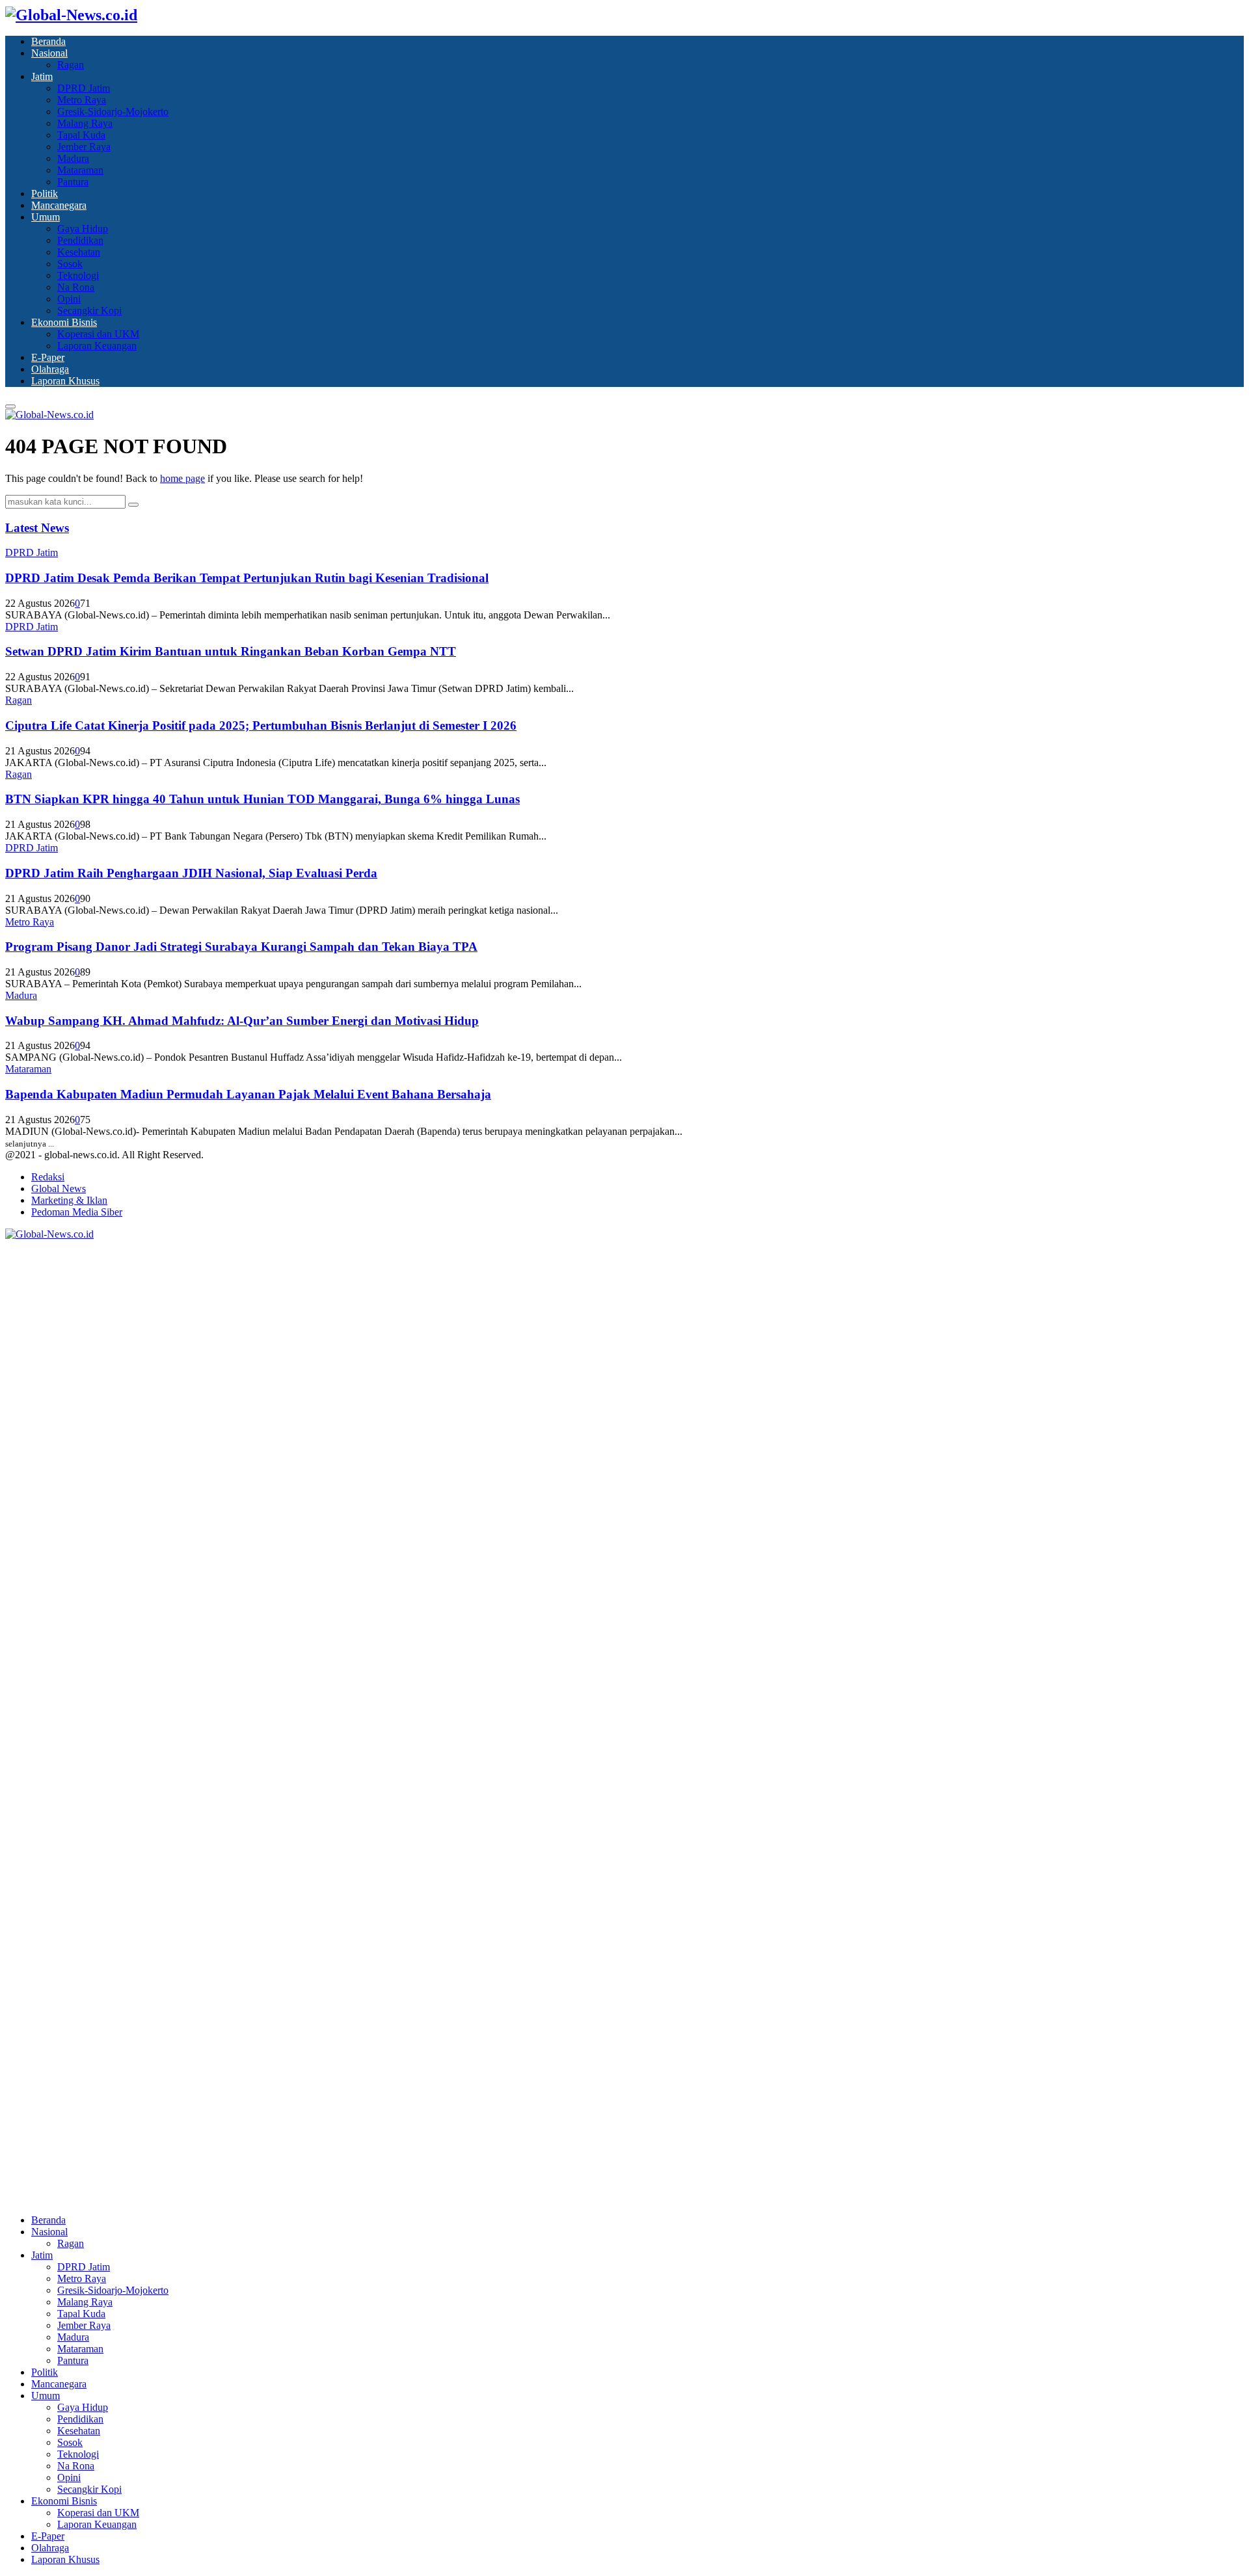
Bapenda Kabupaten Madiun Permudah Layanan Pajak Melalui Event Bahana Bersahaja (248, 1094)
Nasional (49, 53)
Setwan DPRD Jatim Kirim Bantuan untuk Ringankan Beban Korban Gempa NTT (231, 651)
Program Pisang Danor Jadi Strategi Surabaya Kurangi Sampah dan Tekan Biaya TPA (241, 947)
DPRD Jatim (84, 88)
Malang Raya (85, 123)
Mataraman (80, 170)
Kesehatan (79, 252)
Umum (46, 217)
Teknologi (78, 275)
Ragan (71, 65)
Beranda (48, 41)
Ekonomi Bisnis (64, 322)
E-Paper (48, 357)
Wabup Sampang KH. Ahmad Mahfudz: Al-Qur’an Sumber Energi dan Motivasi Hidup (242, 1021)
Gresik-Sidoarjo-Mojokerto (113, 112)
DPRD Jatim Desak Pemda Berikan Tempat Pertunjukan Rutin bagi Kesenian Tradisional (247, 578)
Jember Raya (84, 147)
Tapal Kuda (81, 135)
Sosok (70, 264)
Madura (73, 158)
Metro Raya (82, 100)
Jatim (42, 76)
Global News (59, 1188)
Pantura (73, 182)
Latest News (37, 528)
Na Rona (76, 287)
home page (182, 478)
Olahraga (50, 369)
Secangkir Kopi (89, 311)
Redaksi (48, 1177)
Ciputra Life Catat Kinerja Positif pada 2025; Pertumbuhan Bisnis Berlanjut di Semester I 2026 (261, 725)
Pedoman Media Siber (77, 1212)
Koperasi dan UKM (98, 334)
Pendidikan (80, 240)
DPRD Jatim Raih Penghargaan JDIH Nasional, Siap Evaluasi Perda (191, 873)
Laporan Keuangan (97, 346)
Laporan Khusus (65, 381)
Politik (45, 193)
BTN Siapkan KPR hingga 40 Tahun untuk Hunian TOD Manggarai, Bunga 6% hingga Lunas (262, 799)
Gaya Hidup (83, 229)
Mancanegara (59, 205)
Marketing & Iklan (69, 1200)
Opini (69, 299)
